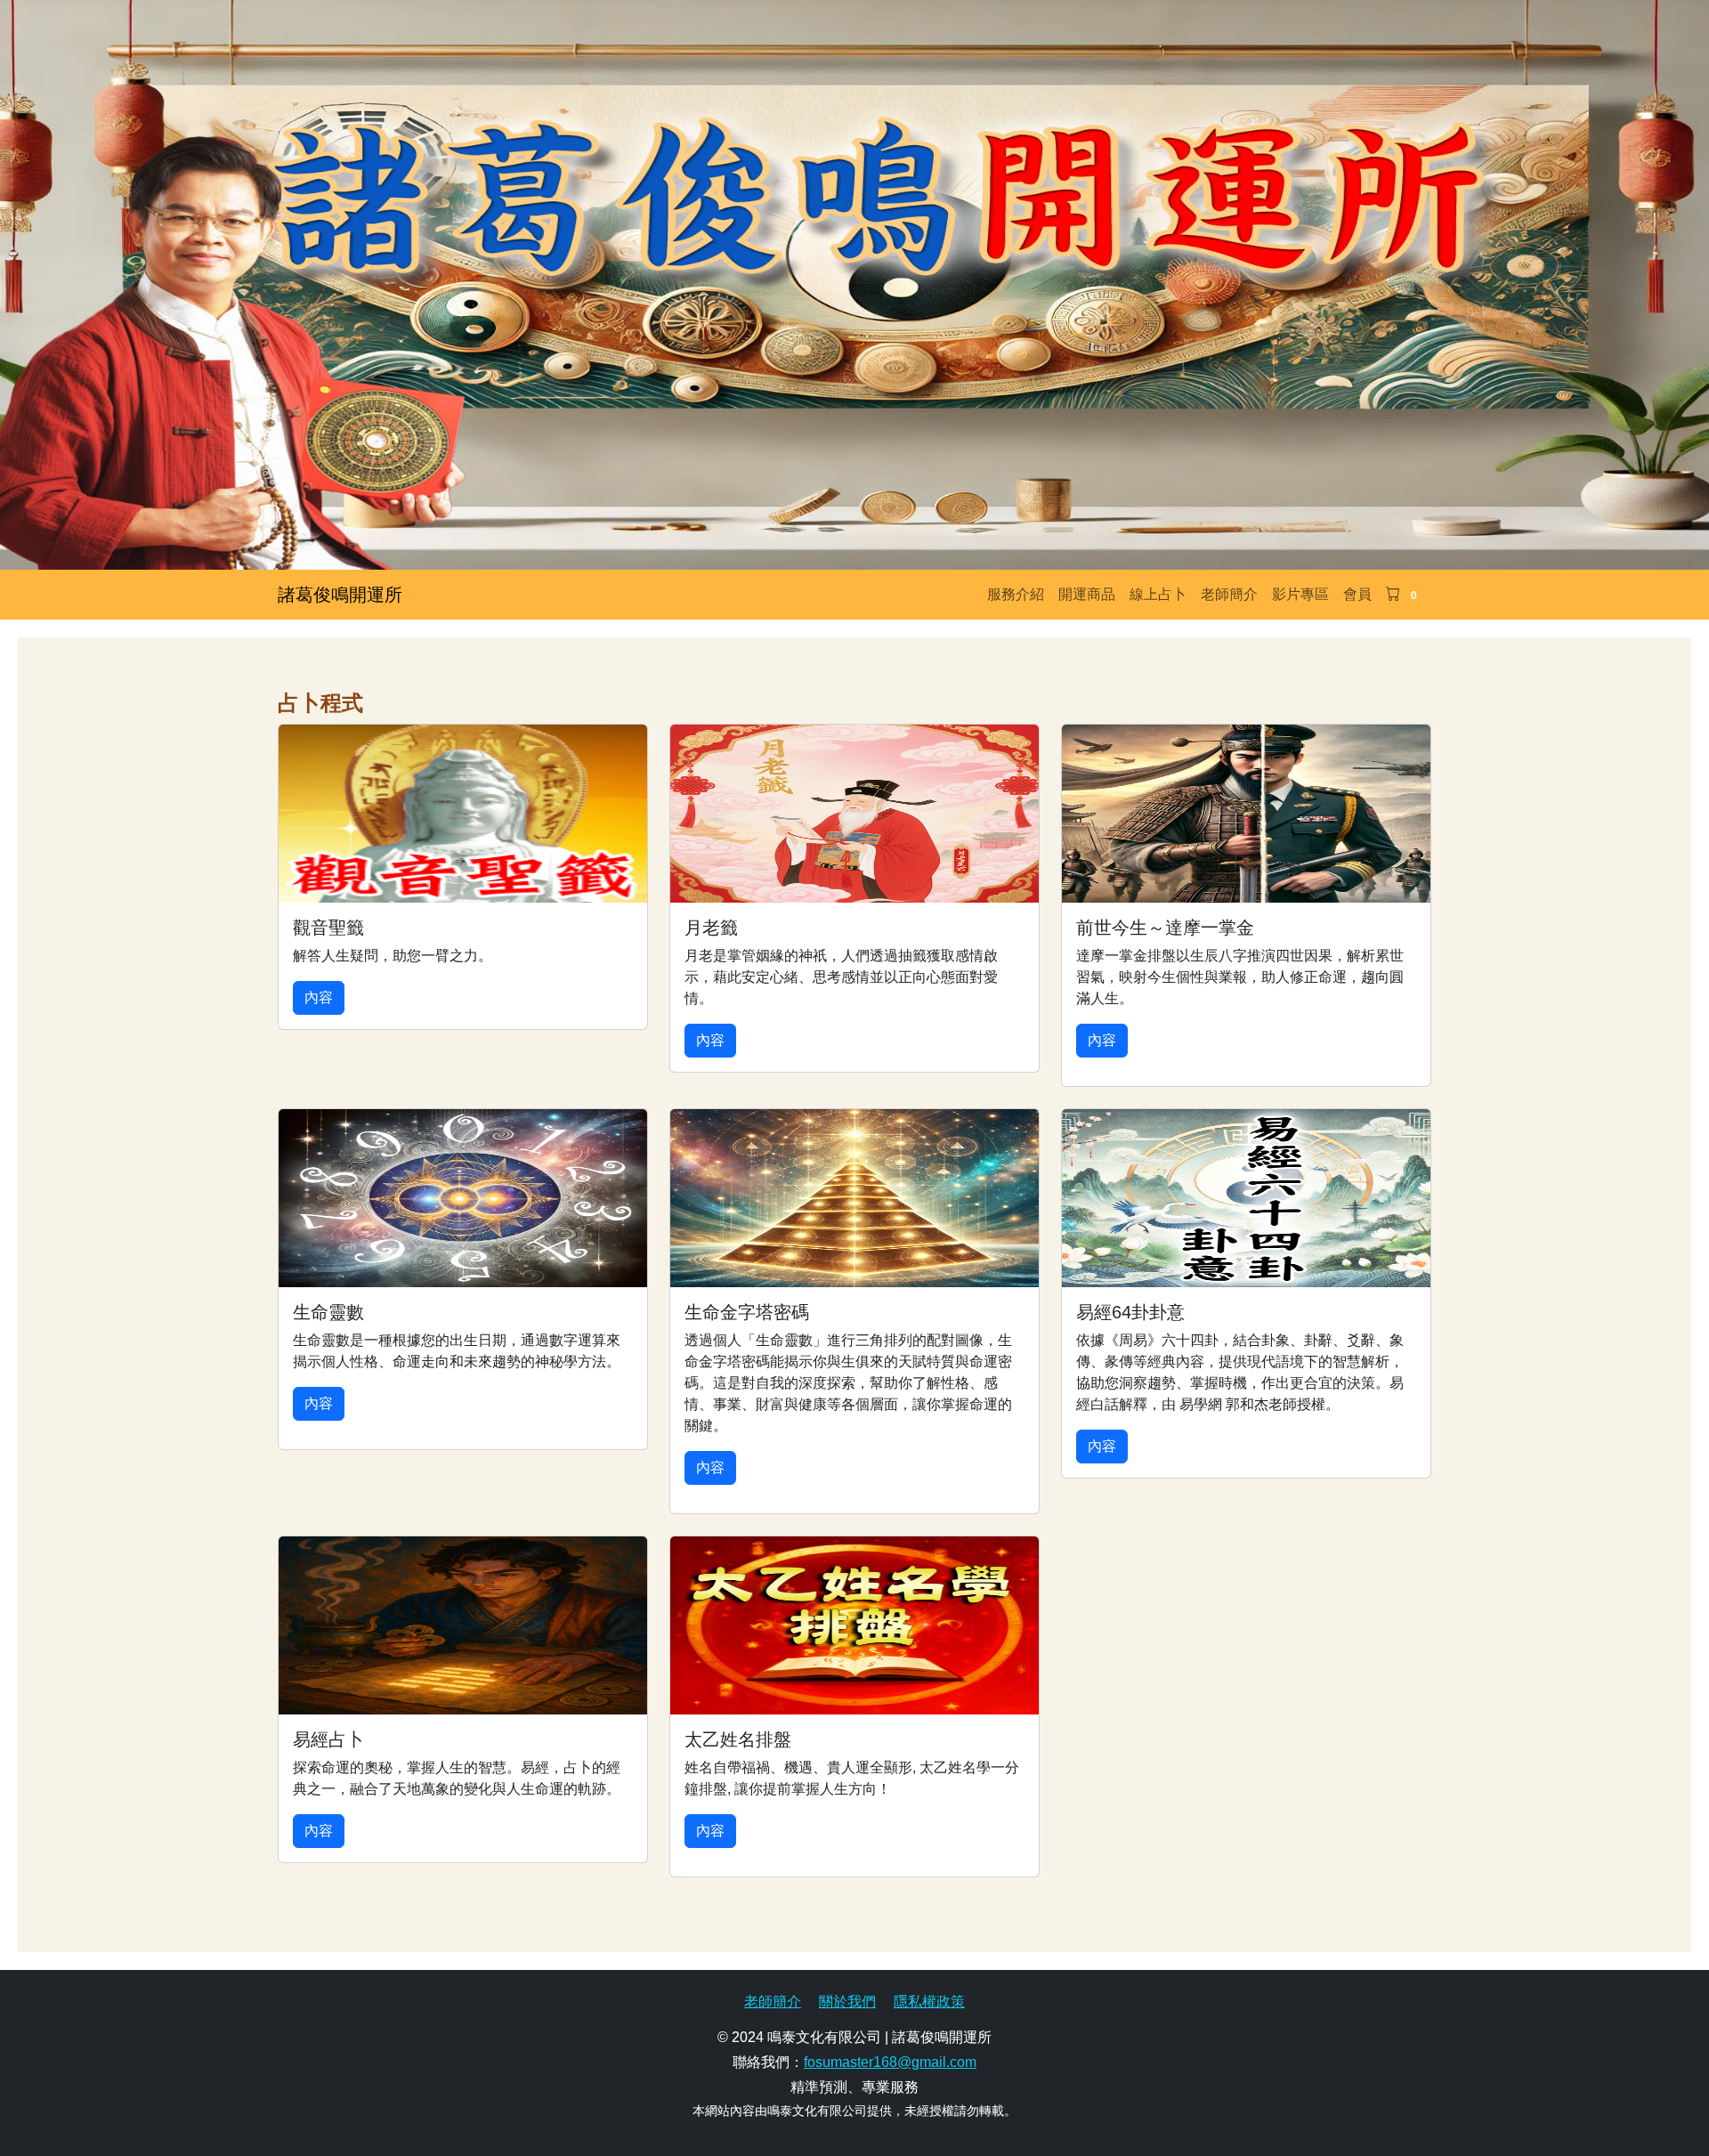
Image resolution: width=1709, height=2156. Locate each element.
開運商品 (1087, 594)
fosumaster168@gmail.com (890, 2062)
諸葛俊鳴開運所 (340, 595)
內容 (319, 997)
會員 (1357, 594)
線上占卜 (1158, 594)
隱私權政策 (929, 2002)
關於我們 (847, 2002)
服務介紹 (1016, 594)
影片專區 (1300, 594)
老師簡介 (1229, 594)
